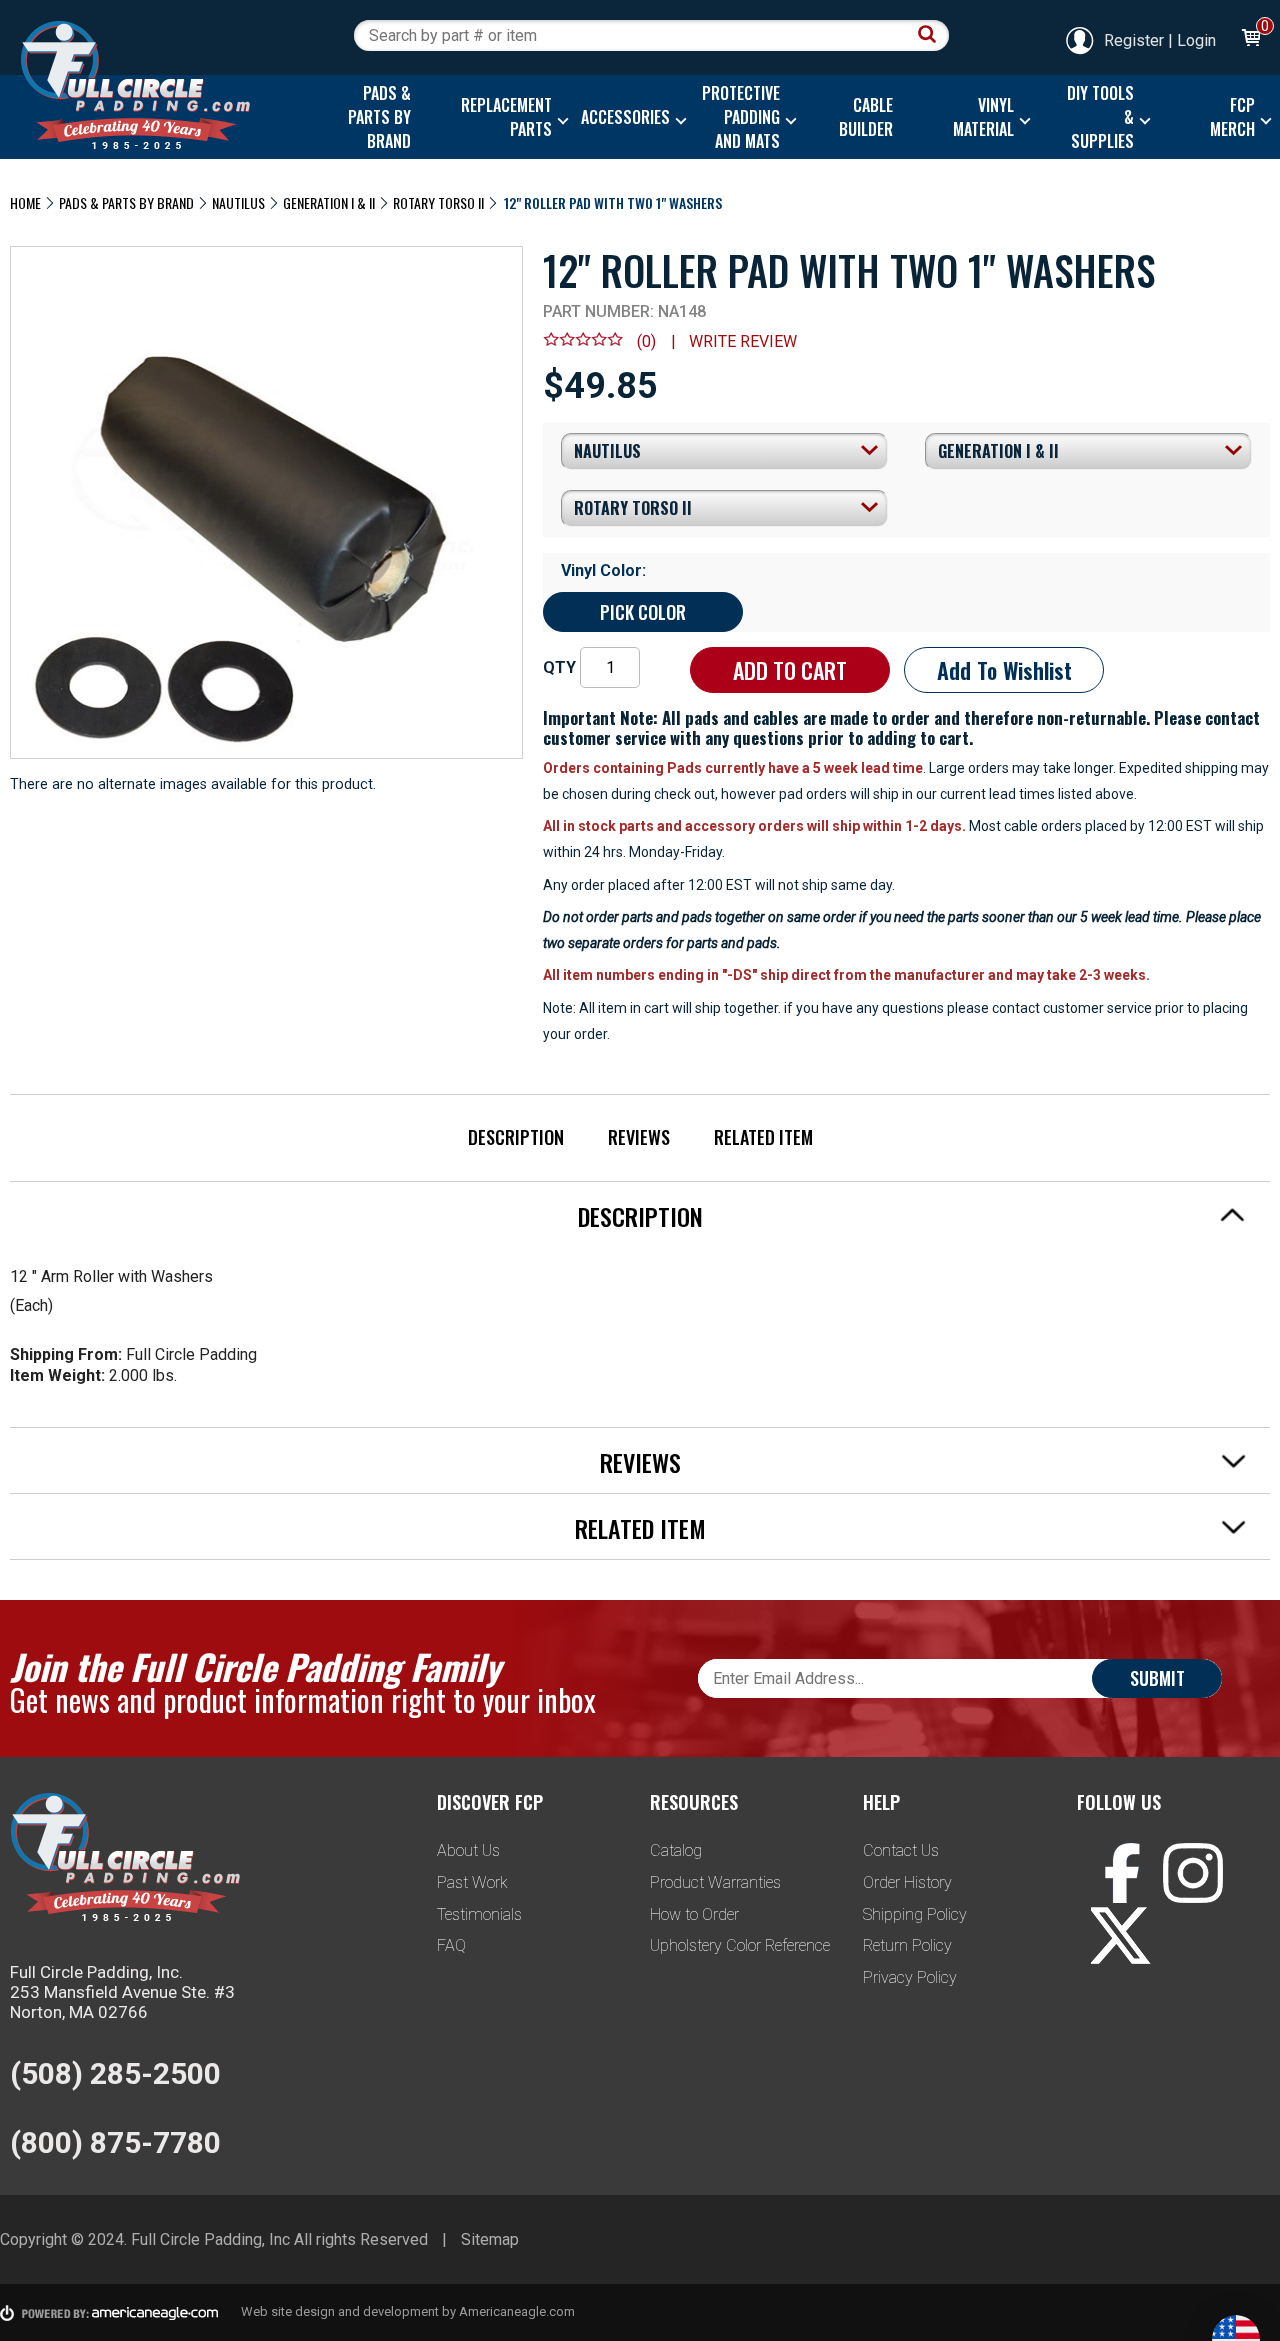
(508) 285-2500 (115, 2073)
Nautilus (238, 202)
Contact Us (901, 1850)
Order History (907, 1882)
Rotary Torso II (438, 202)
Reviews (639, 1137)
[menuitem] (375, 117)
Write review (743, 341)
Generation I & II (329, 202)
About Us (468, 1850)
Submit (1157, 1678)
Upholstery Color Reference (740, 1945)
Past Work (472, 1882)
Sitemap (490, 2239)
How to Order (694, 1914)
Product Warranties (715, 1882)
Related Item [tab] (640, 1528)
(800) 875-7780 (115, 2142)
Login (1196, 40)
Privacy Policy (910, 1977)
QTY (559, 667)
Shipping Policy (915, 1914)
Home (25, 202)
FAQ (451, 1945)
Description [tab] (640, 1216)
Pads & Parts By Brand (126, 202)
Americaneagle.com (517, 2311)
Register (1134, 40)
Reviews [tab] (640, 1462)
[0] (1250, 40)
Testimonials (479, 1914)
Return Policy (907, 1945)
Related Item (763, 1137)
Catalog (676, 1850)
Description (516, 1137)
